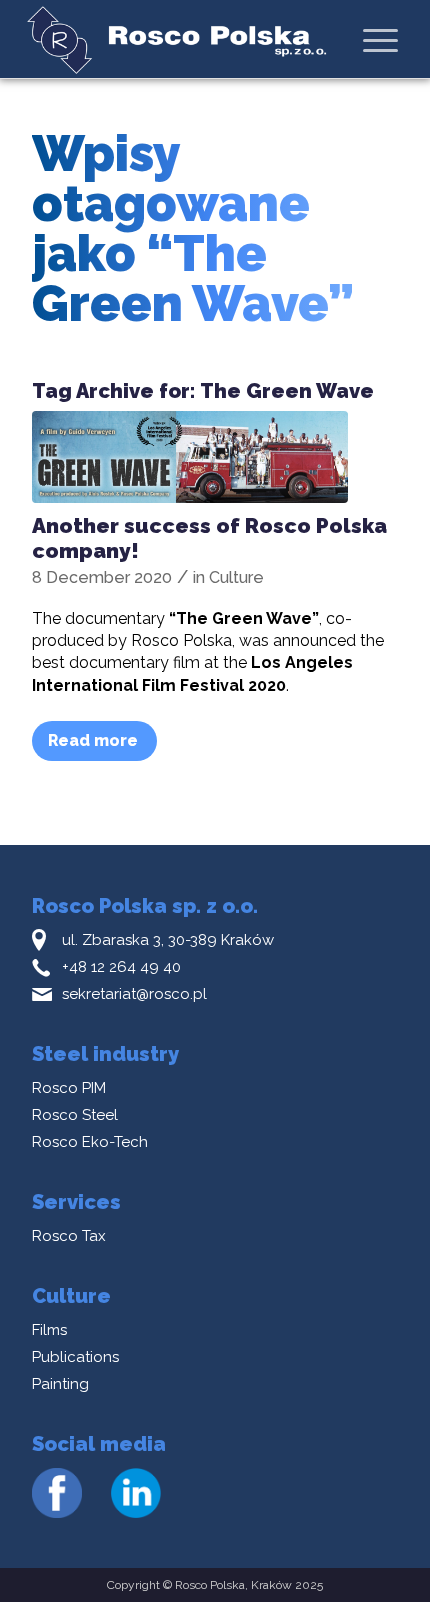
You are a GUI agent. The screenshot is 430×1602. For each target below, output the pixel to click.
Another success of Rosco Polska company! (209, 538)
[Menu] (380, 40)
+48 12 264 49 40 (121, 967)
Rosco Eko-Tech (90, 1142)
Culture (236, 577)
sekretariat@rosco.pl (134, 994)
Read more (93, 740)
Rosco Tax (69, 1236)
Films (49, 1330)
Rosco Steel (75, 1115)
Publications (75, 1357)
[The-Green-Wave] (190, 457)
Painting (60, 1384)
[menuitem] (380, 39)
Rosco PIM (69, 1088)
